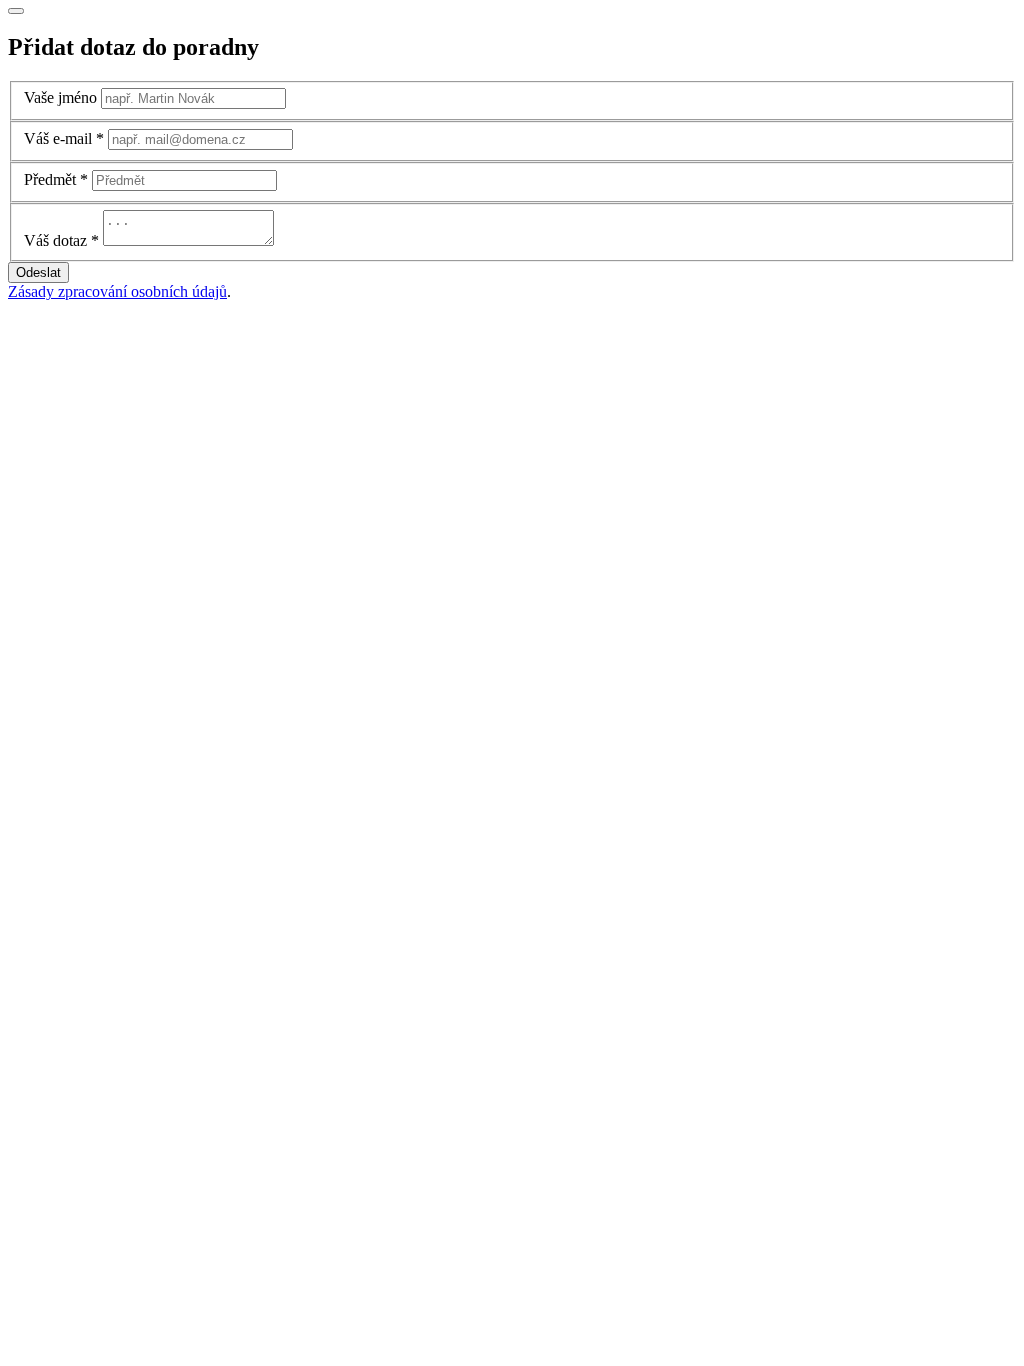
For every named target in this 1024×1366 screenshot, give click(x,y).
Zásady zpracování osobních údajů (117, 291)
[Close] (16, 11)
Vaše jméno (60, 97)
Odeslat (38, 272)
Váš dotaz (55, 240)
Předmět (50, 179)
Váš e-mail (58, 138)
